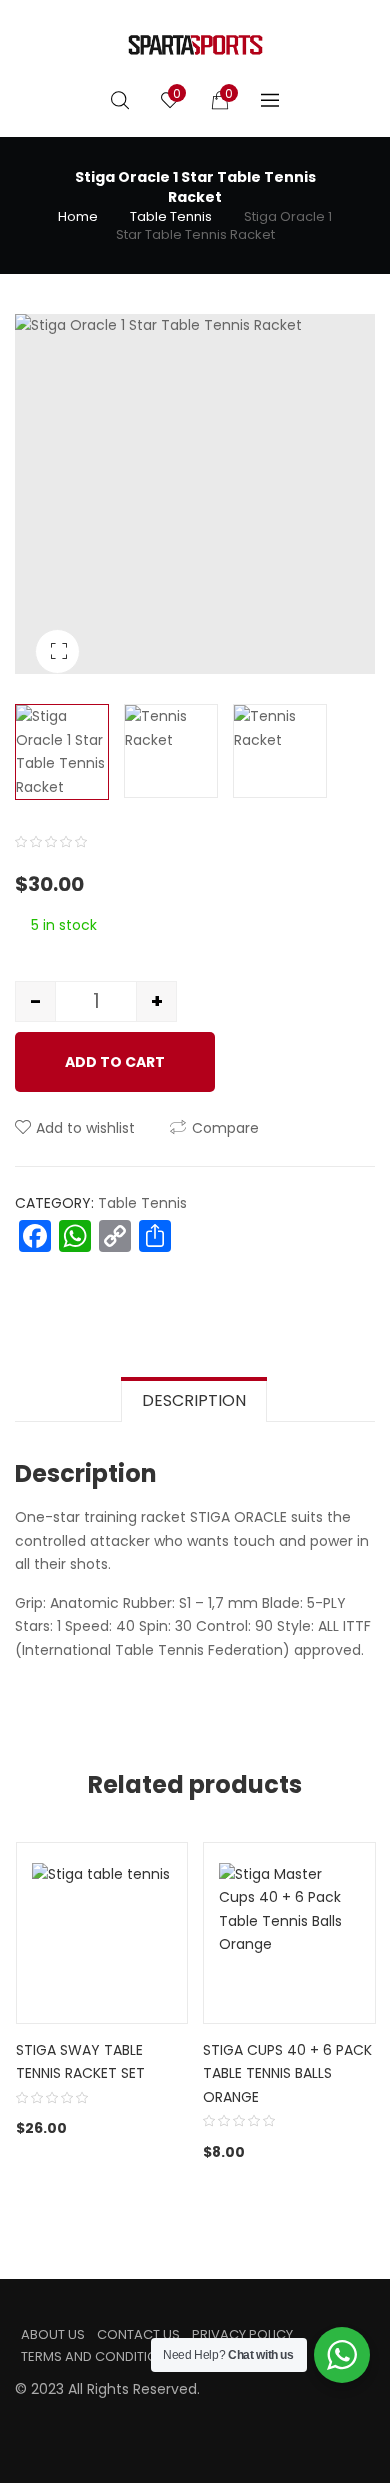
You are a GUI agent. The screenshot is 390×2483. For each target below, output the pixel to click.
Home (78, 217)
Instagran (53, 2415)
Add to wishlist (85, 1128)
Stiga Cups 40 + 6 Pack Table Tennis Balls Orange (287, 2073)
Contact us (138, 2334)
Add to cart (115, 1062)
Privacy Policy (242, 2334)
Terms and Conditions (98, 2356)
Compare (225, 1128)
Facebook (21, 2415)
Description (194, 1400)
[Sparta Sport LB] (195, 45)
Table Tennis (171, 217)
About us (53, 2334)
